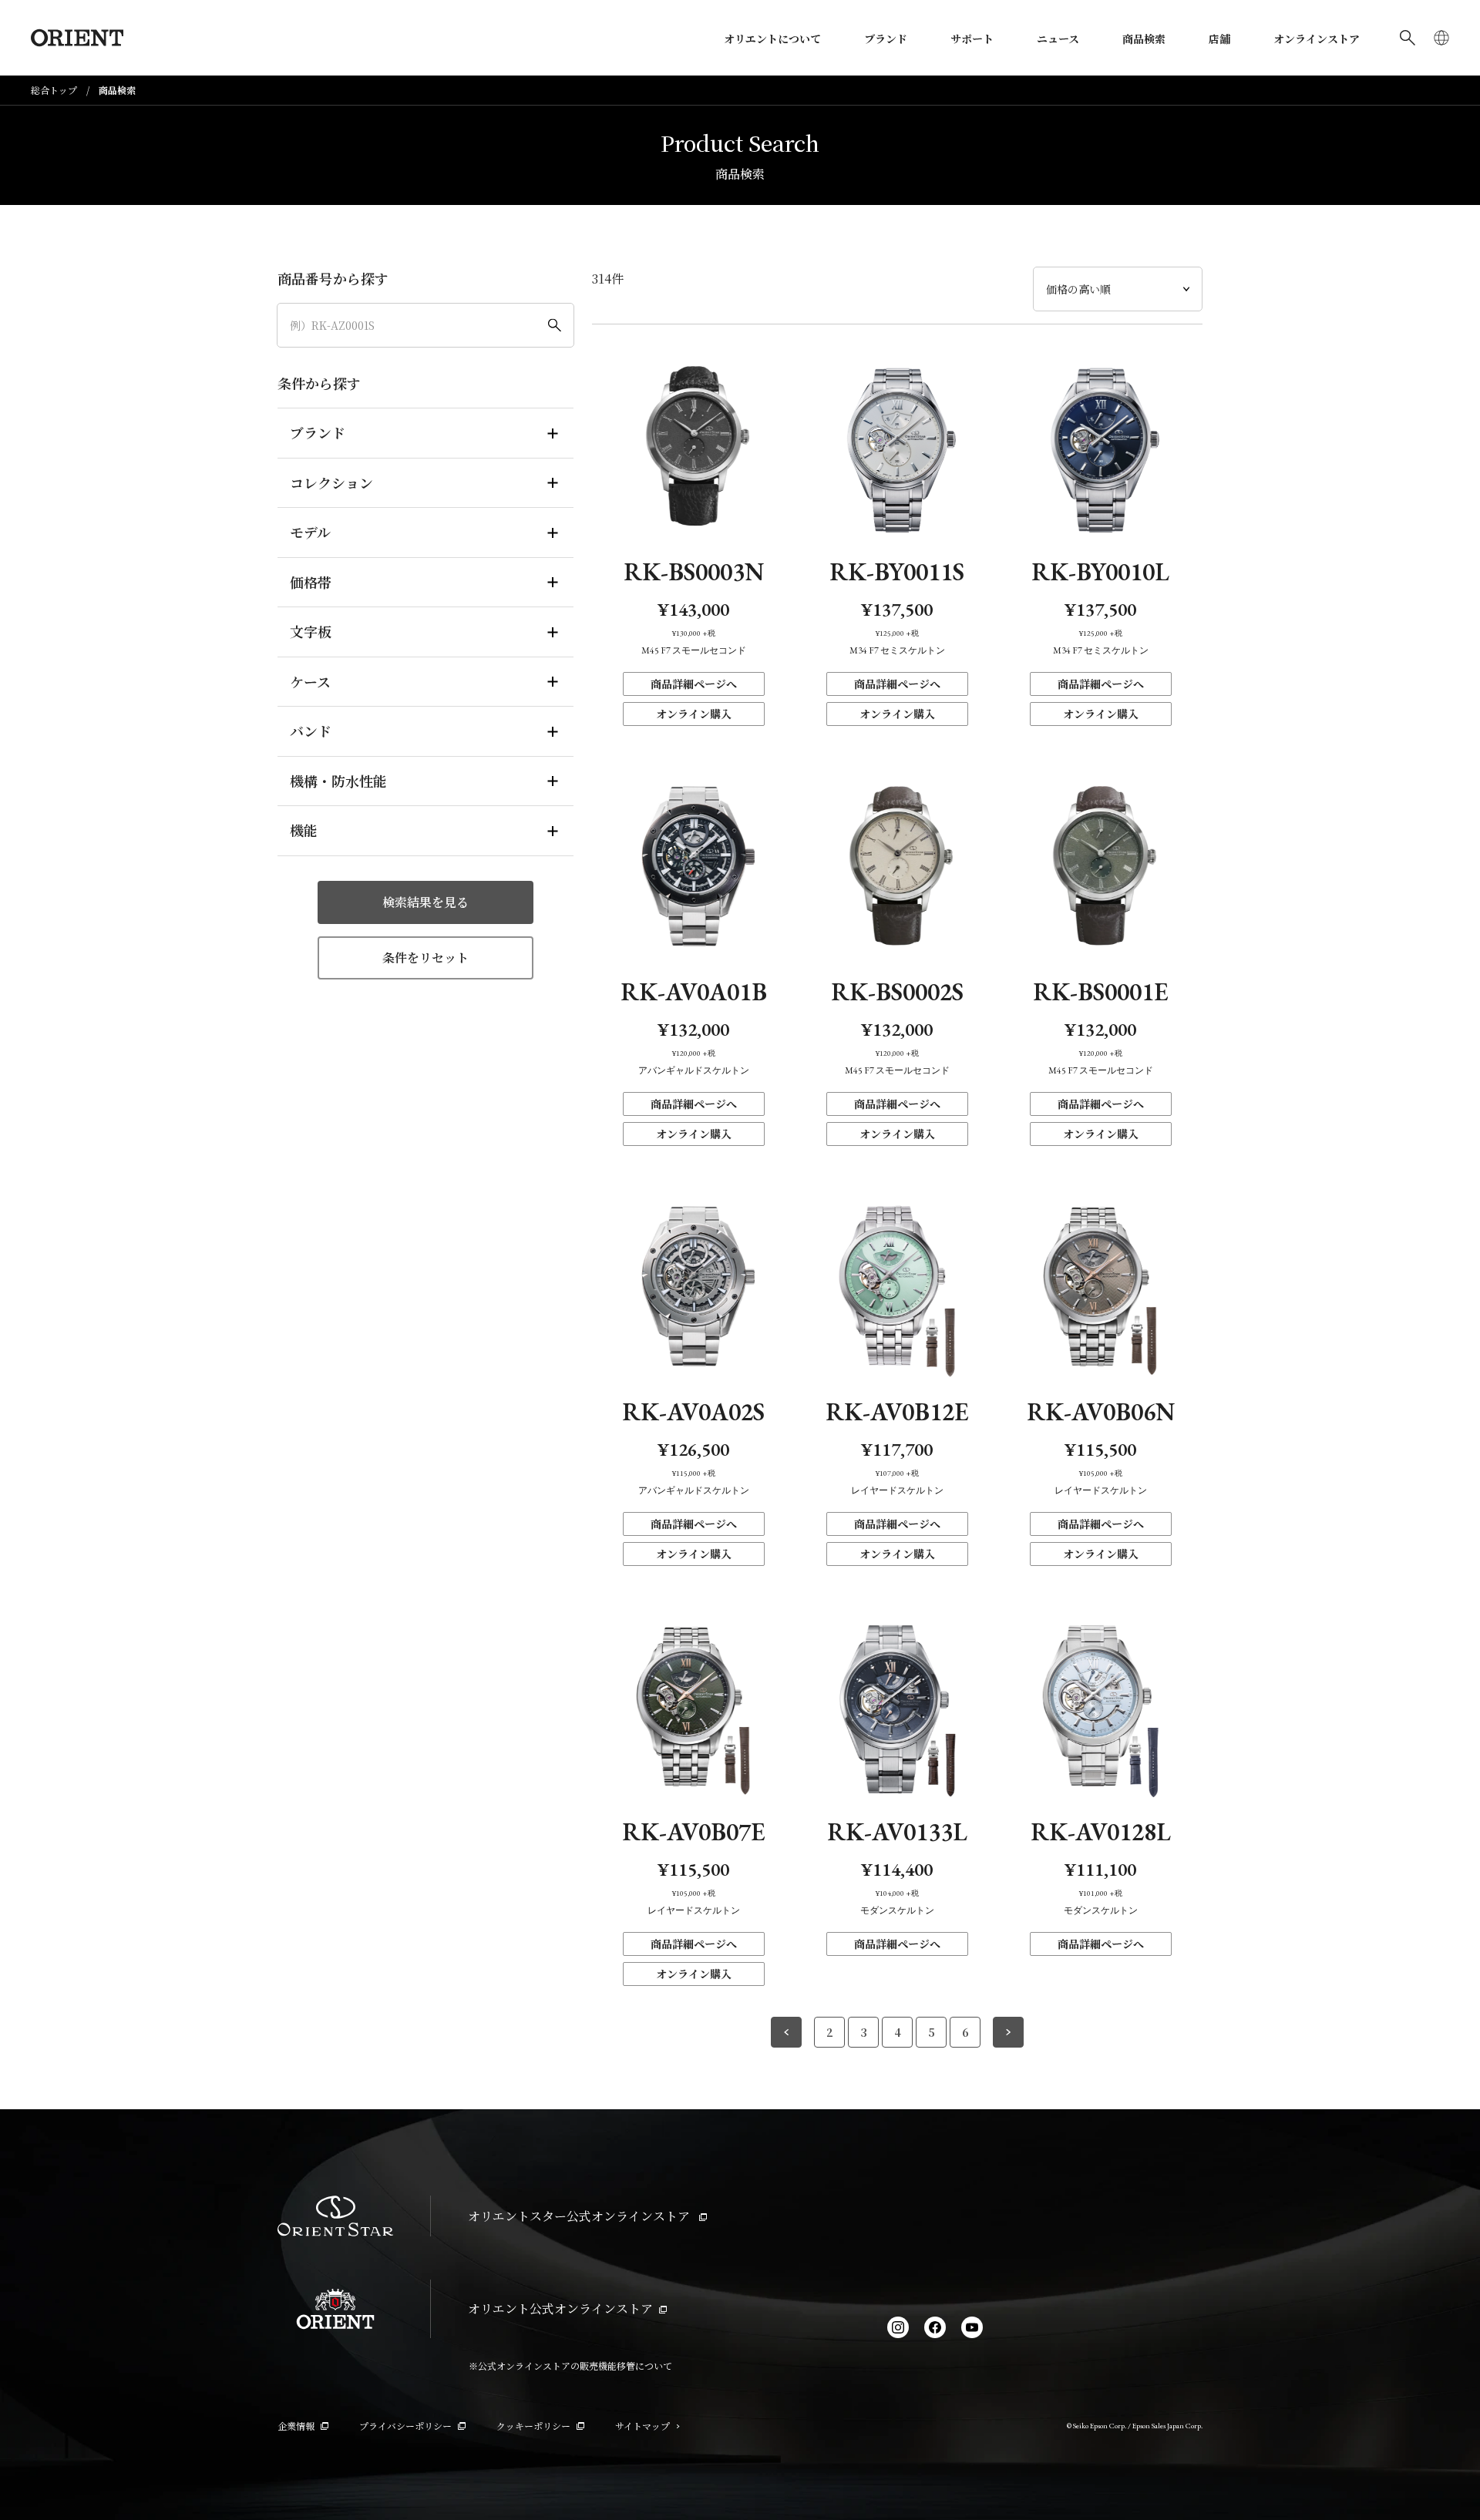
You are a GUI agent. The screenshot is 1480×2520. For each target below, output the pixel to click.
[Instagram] (898, 2327)
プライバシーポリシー (405, 2426)
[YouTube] (972, 2327)
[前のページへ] (786, 2032)
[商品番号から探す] (425, 325)
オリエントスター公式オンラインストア (580, 2216)
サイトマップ (642, 2426)
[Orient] (77, 38)
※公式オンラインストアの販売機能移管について (570, 2365)
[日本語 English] (1441, 38)
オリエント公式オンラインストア (560, 2308)
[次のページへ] (1008, 2032)
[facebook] (935, 2327)
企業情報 (296, 2426)
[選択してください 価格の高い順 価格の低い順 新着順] (1118, 289)
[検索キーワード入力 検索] (1408, 38)
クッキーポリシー (533, 2426)
